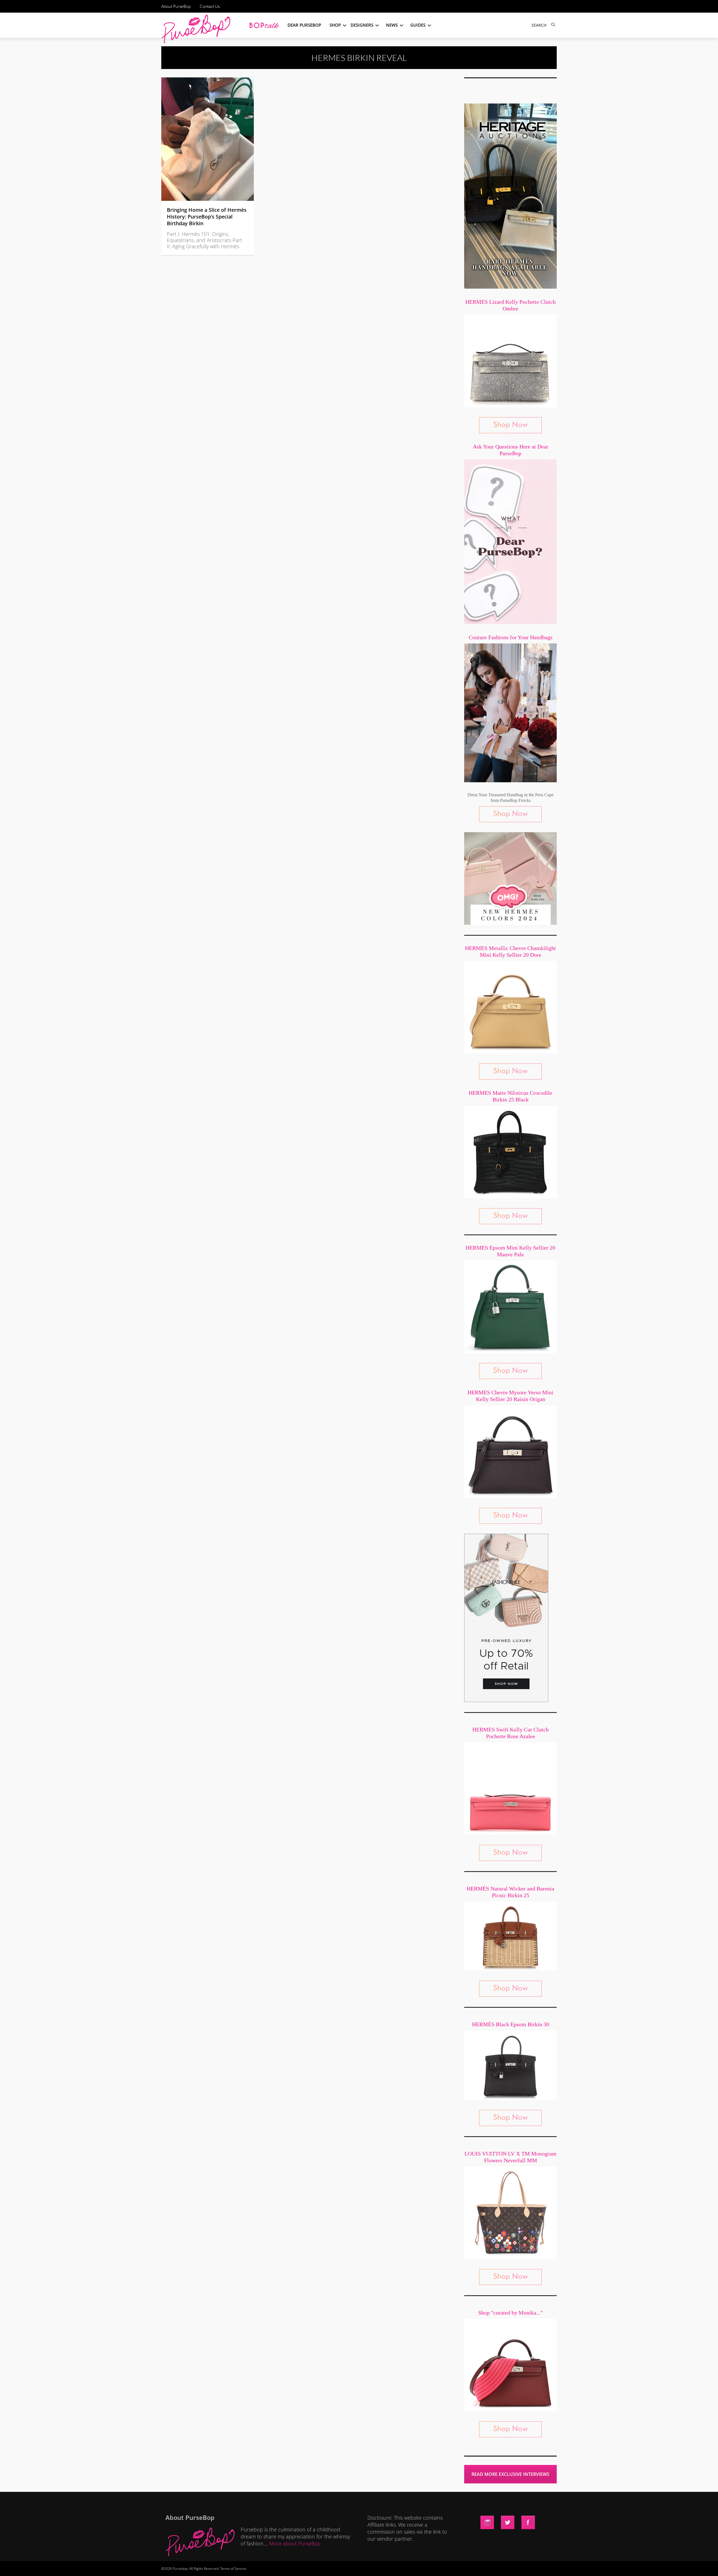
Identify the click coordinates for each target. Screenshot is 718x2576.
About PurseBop (176, 6)
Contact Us (210, 6)
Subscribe (455, 2566)
